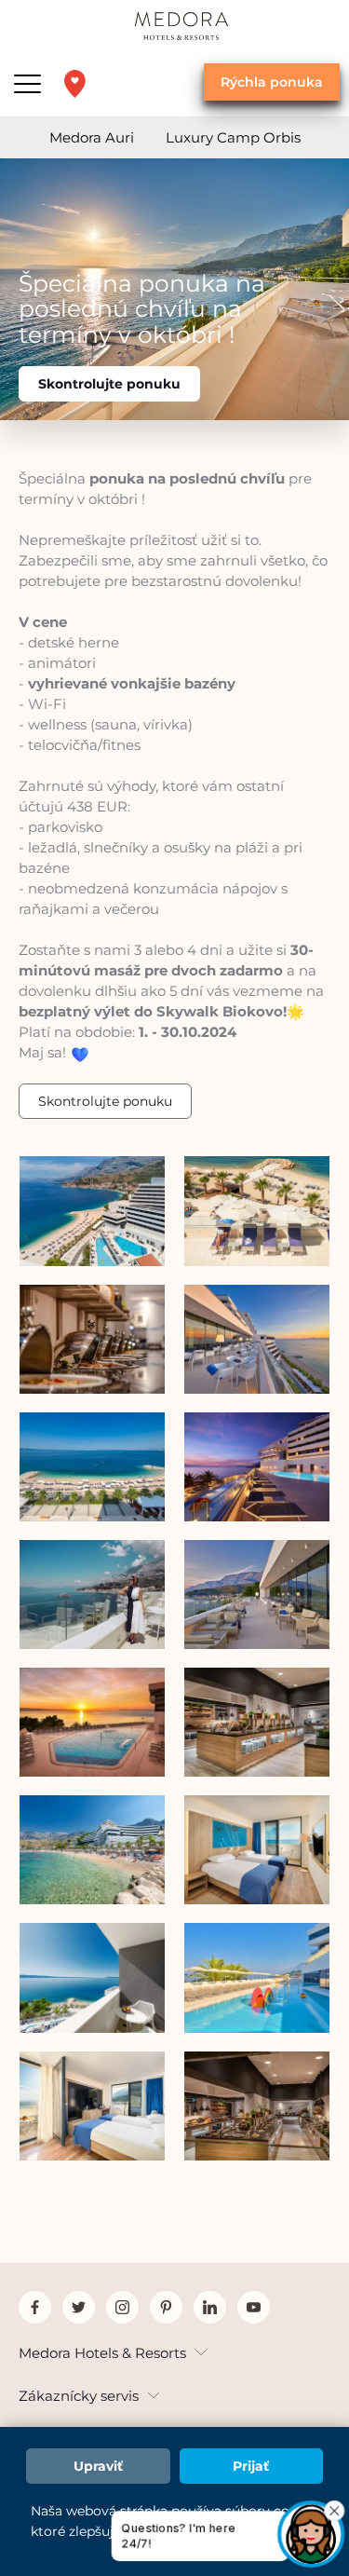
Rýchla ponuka (272, 82)
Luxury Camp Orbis (233, 137)
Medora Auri (92, 137)
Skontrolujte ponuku (109, 384)
